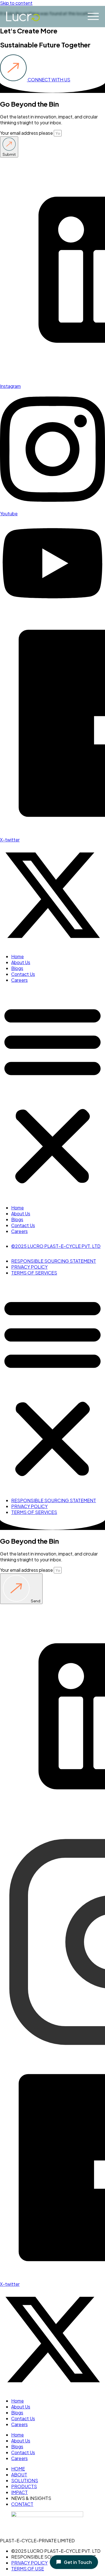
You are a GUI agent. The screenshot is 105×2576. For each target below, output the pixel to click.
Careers (19, 980)
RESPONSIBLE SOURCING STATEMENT (54, 1261)
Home (17, 956)
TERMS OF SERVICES (34, 1273)
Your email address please (27, 133)
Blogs (17, 968)
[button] (53, 1094)
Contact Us (23, 974)
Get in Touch (78, 2562)
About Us (21, 962)
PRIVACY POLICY (29, 1267)
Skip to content (16, 3)
